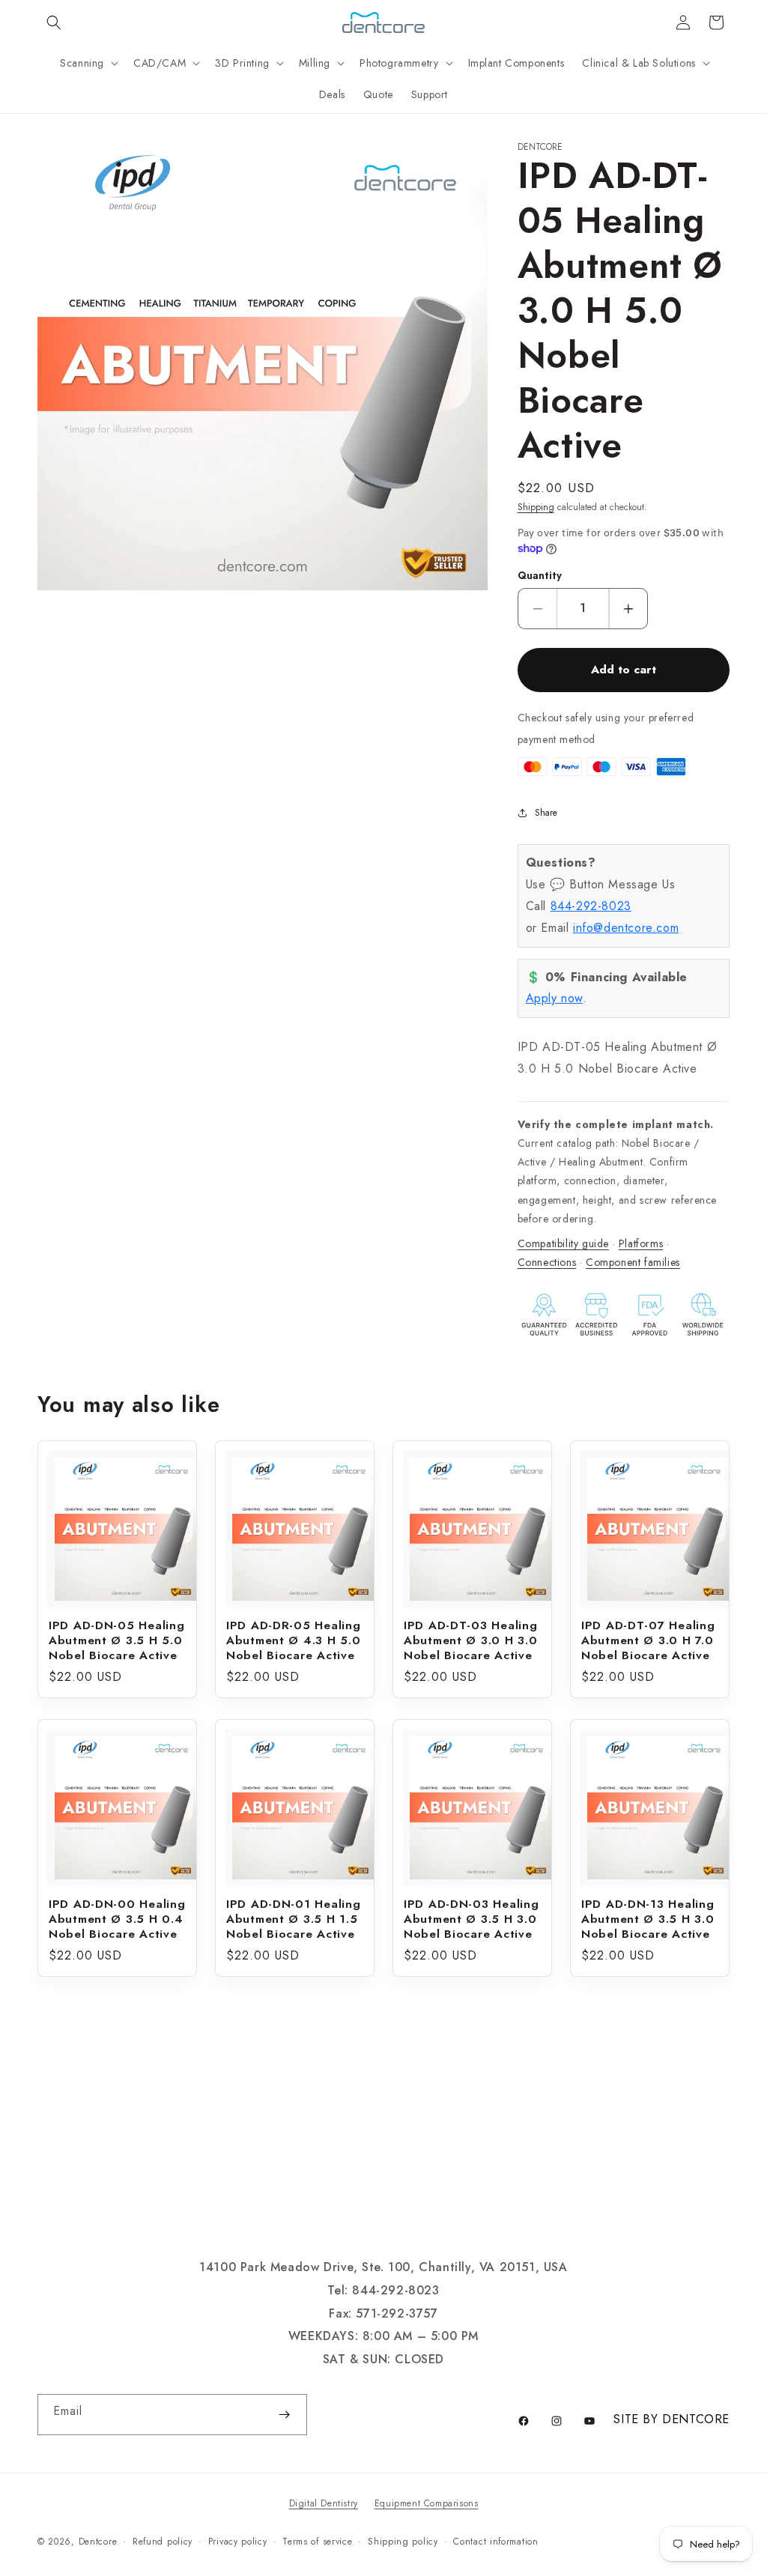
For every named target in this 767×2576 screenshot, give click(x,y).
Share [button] (546, 813)
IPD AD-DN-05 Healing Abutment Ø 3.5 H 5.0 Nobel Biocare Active (116, 1640)
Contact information (495, 2542)
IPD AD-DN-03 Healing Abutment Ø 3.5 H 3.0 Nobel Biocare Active (471, 1919)
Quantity (540, 576)
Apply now (554, 998)
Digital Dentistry (324, 2503)
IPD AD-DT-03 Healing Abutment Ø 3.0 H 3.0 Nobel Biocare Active (470, 1640)
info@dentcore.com (626, 928)
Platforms (641, 1243)
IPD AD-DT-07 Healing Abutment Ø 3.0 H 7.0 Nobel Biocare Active (648, 1640)
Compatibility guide (563, 1243)
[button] (54, 22)
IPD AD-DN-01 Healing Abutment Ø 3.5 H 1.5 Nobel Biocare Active (293, 1919)
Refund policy (163, 2542)
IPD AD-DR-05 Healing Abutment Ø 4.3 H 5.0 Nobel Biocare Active (293, 1640)
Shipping (536, 507)
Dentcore (98, 2542)
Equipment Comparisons (427, 2503)
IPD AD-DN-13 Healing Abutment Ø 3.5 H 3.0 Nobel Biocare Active (648, 1919)
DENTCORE (696, 2419)
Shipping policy (403, 2542)
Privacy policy (238, 2542)
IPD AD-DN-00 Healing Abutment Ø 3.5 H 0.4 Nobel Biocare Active (117, 1919)
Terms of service (317, 2542)
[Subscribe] (284, 2415)
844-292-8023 (591, 906)
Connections (547, 1262)
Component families (633, 1262)
